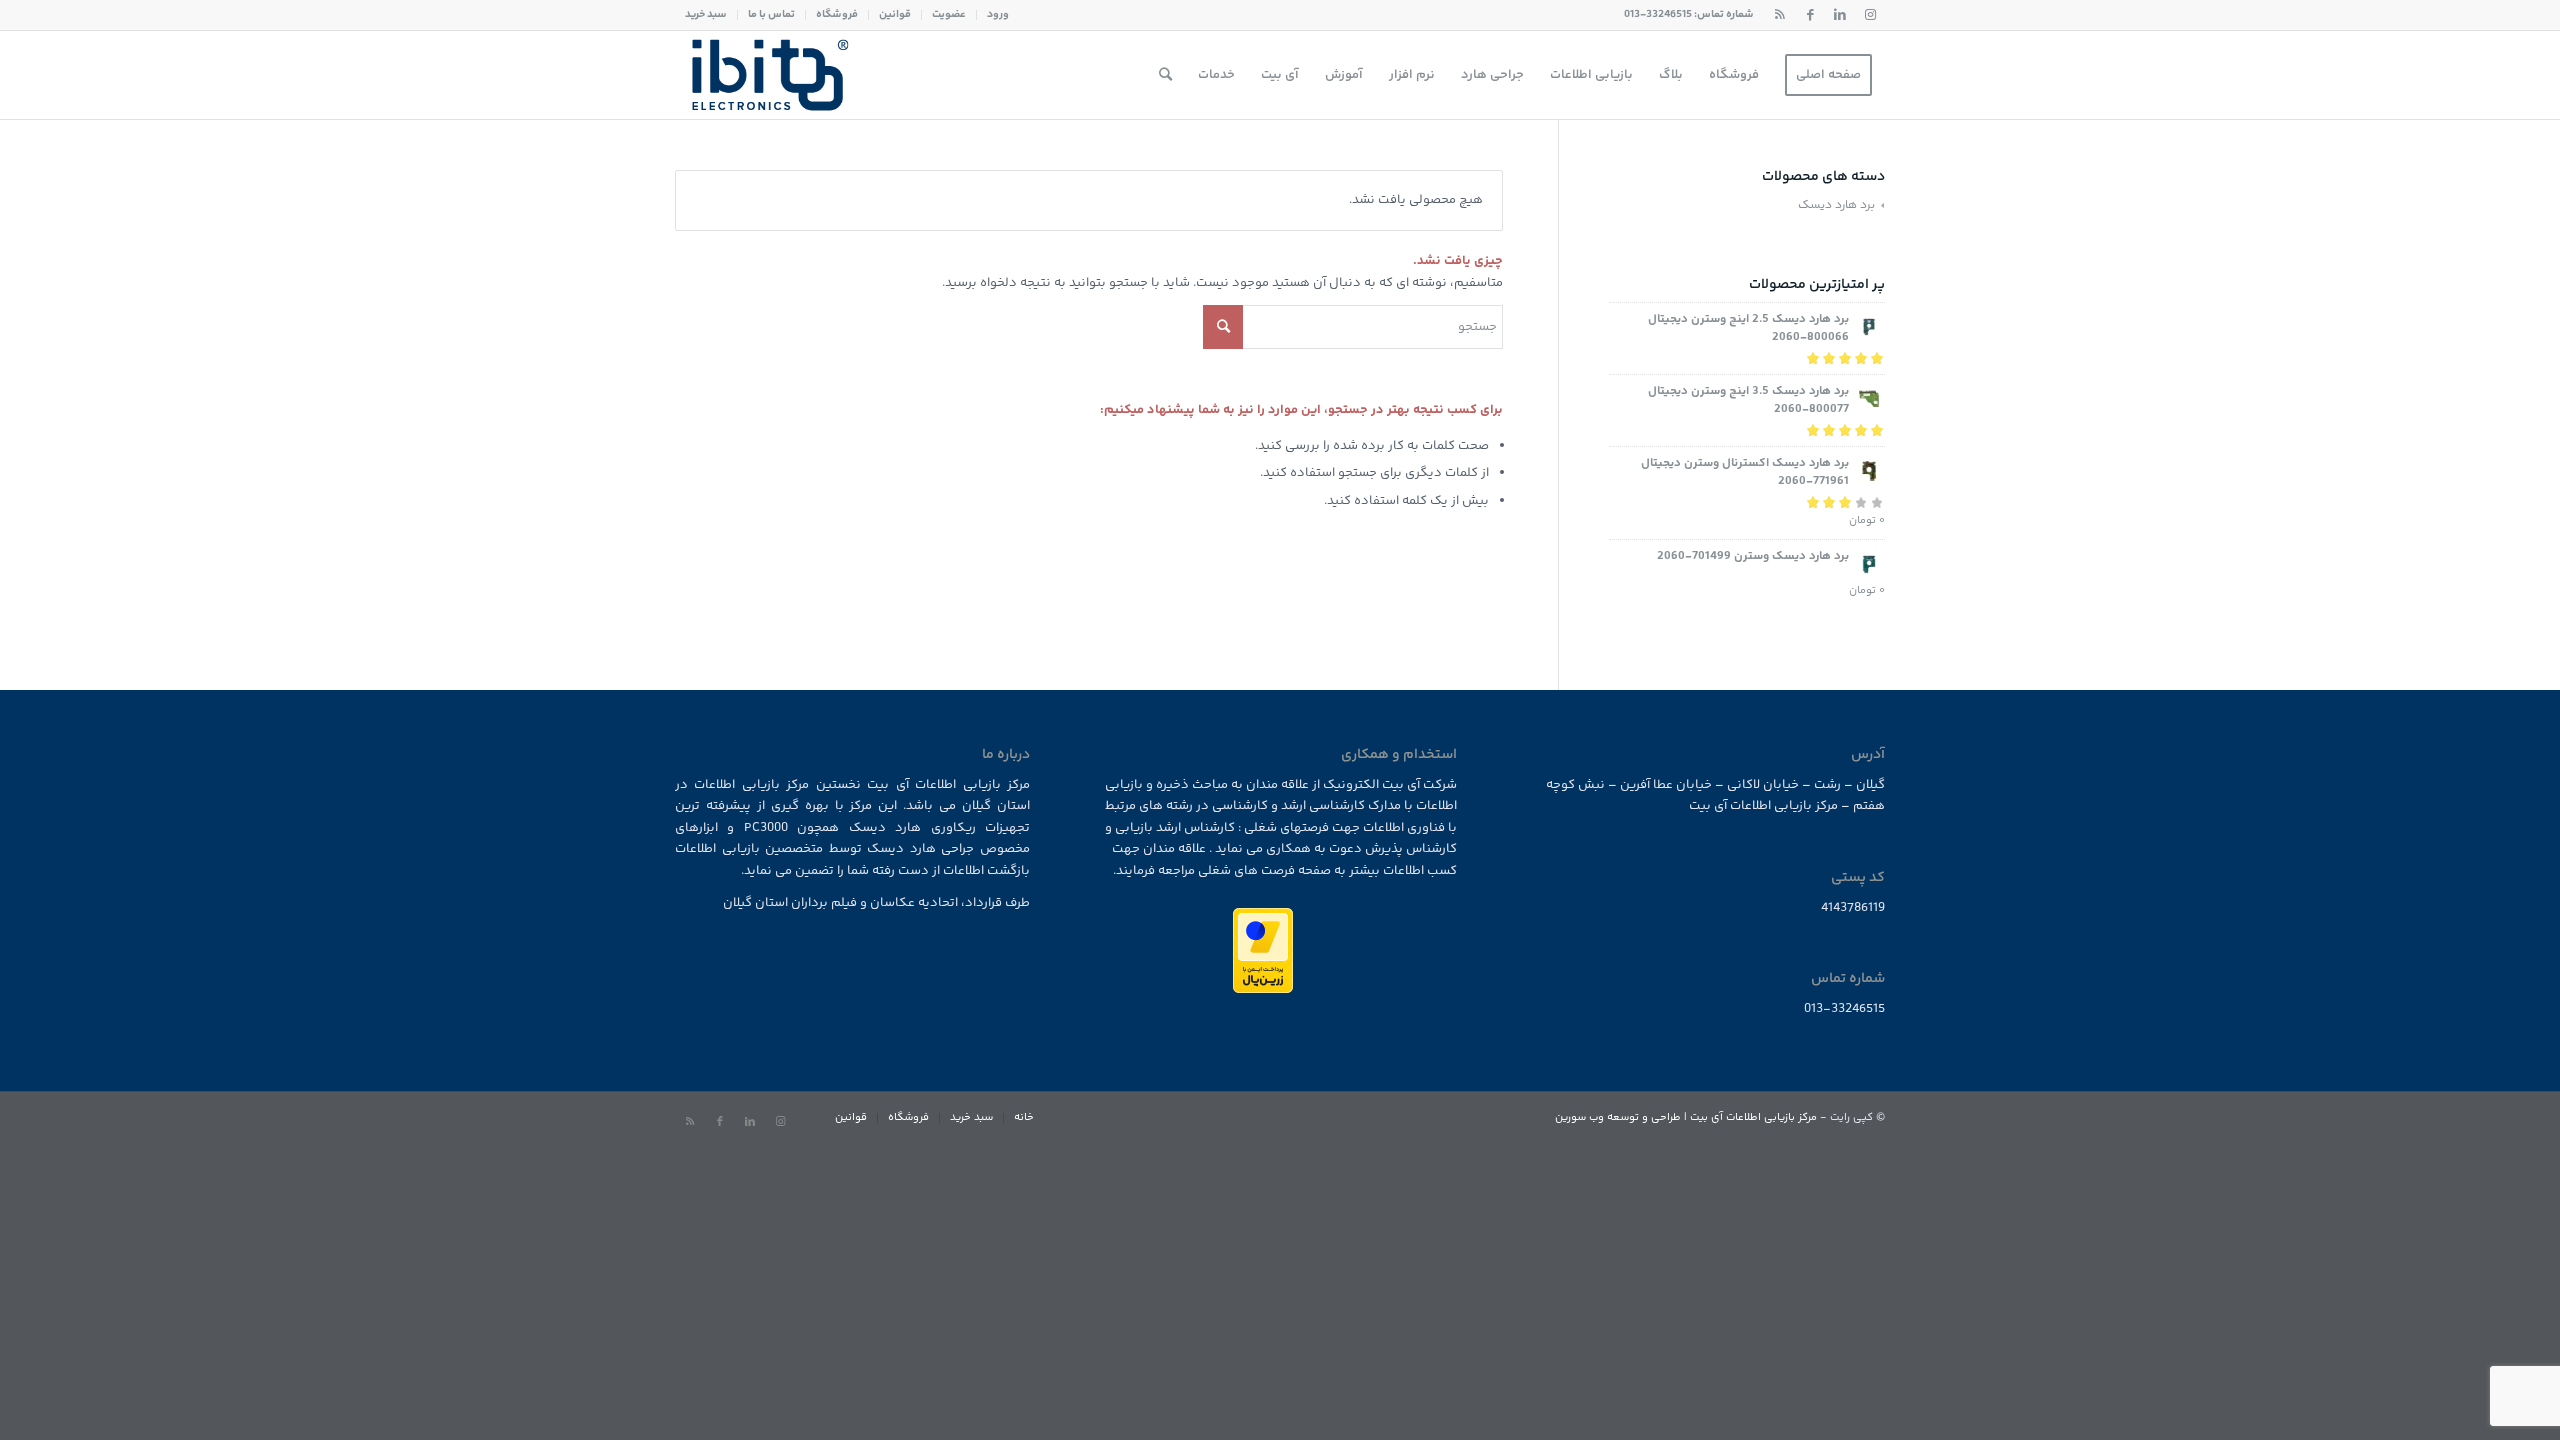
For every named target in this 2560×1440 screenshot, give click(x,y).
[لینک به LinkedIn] (1840, 15)
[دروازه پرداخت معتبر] (1263, 990)
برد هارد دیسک (1836, 205)
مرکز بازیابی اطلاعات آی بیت (1753, 1117)
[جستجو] (1165, 75)
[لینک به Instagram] (1870, 15)
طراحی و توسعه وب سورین (1618, 1117)
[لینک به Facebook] (1810, 15)
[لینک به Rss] (1780, 15)
